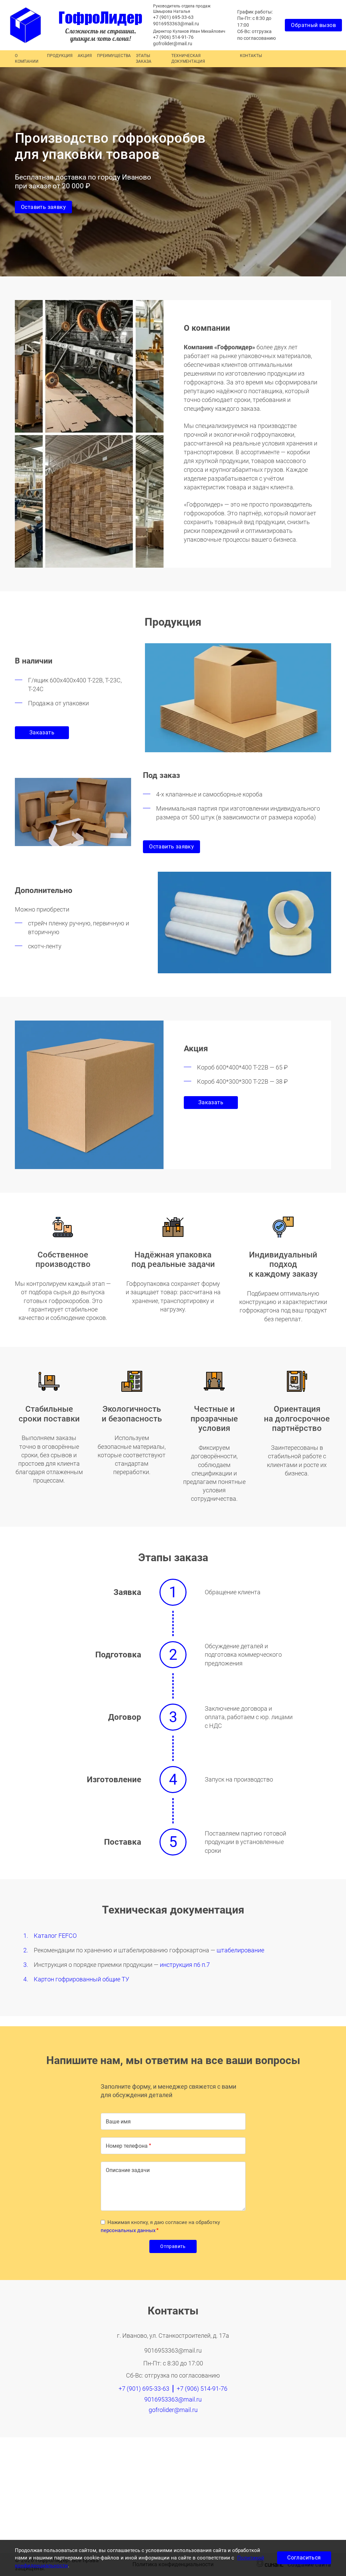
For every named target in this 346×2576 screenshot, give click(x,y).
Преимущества (114, 56)
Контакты (251, 56)
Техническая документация (188, 59)
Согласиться (304, 2558)
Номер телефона (127, 2146)
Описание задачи (128, 2170)
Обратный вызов (313, 25)
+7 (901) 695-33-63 (173, 17)
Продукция (60, 56)
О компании (27, 59)
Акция (85, 56)
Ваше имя (118, 2122)
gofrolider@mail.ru (173, 44)
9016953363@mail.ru (176, 24)
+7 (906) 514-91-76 (173, 37)
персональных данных (128, 2230)
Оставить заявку (43, 207)
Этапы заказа (144, 59)
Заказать (42, 733)
